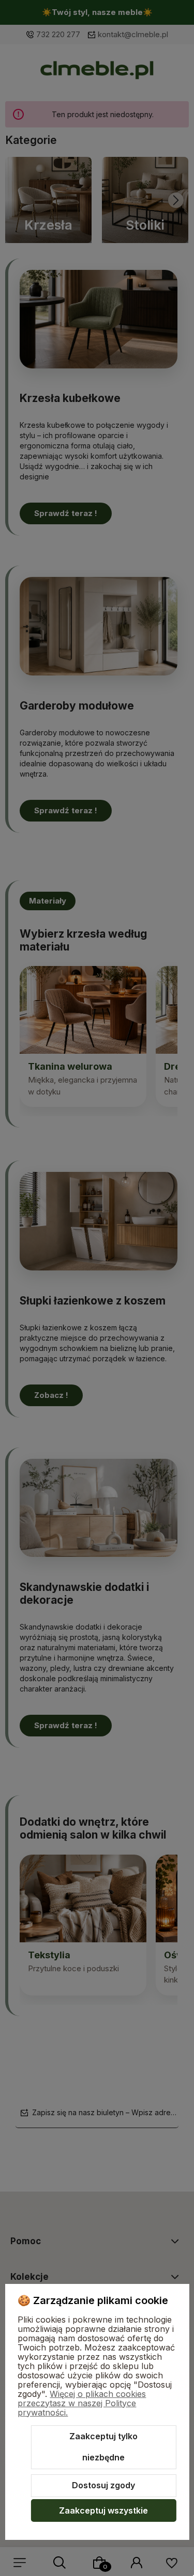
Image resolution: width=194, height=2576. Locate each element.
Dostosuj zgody (103, 2485)
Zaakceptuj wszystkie (103, 2510)
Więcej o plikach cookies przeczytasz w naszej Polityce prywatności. (82, 2403)
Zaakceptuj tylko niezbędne (103, 2447)
